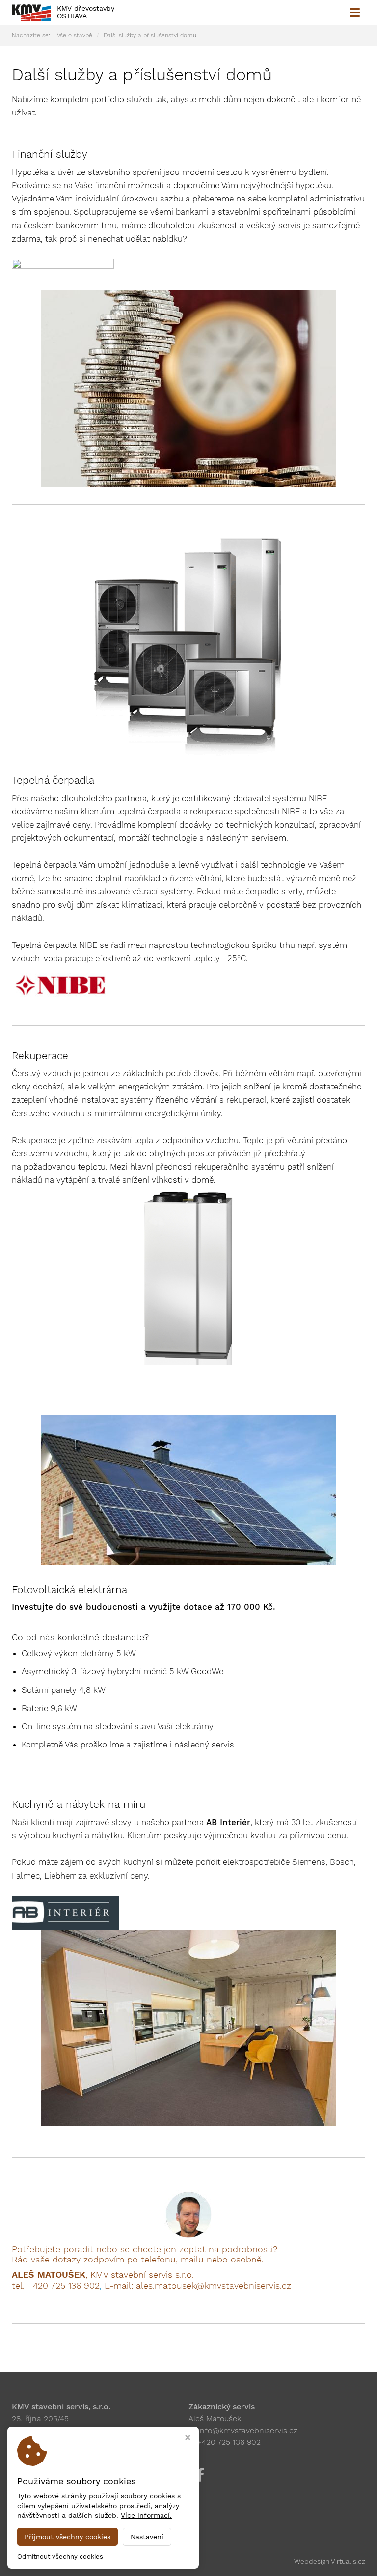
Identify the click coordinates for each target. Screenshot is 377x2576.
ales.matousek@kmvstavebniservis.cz (214, 2285)
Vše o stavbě (75, 35)
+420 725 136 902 (64, 2285)
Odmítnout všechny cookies (60, 2557)
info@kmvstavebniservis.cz (248, 2430)
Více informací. (146, 2515)
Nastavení (147, 2537)
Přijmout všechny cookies (67, 2537)
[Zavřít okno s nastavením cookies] (188, 2439)
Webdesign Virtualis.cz (330, 2561)
